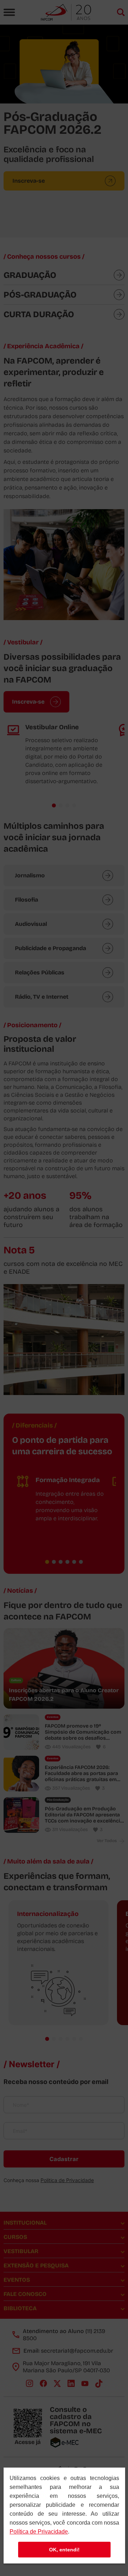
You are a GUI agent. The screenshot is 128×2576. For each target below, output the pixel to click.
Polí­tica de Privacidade (39, 2532)
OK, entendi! (64, 2550)
